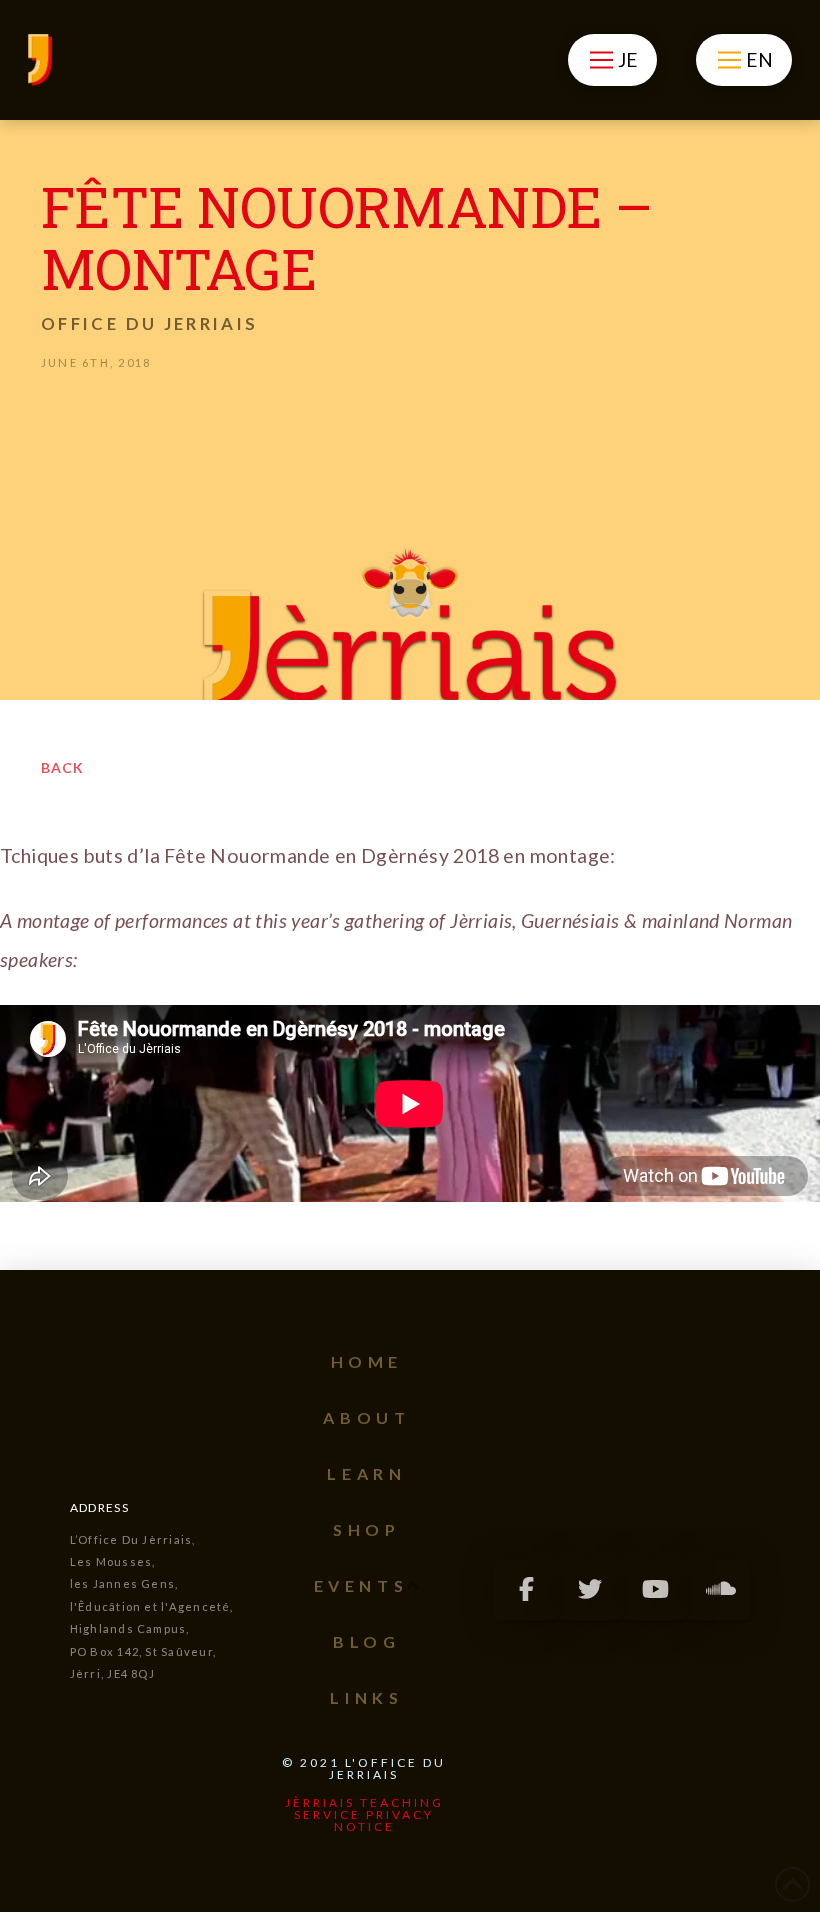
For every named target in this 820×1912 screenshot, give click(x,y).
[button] (612, 60)
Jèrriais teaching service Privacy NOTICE (364, 1814)
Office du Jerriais (149, 323)
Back (62, 767)
